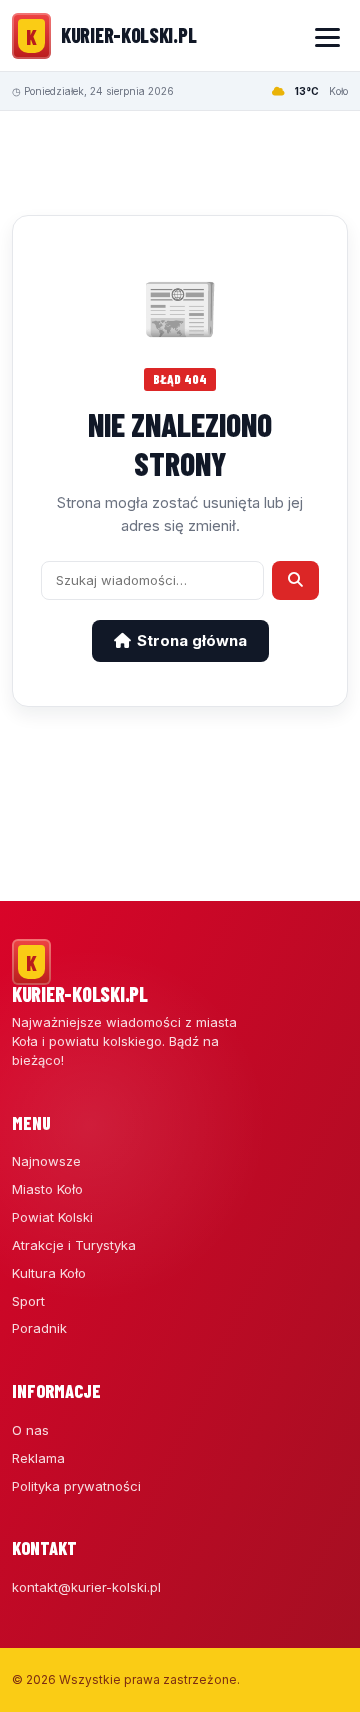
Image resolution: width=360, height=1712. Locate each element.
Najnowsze (46, 1161)
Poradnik (39, 1328)
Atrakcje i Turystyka (74, 1245)
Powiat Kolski (52, 1217)
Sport (28, 1301)
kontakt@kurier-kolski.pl (86, 1587)
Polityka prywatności (76, 1486)
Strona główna (192, 640)
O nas (30, 1430)
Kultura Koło (49, 1273)
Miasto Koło (47, 1189)
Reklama (38, 1458)
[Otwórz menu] (327, 36)
